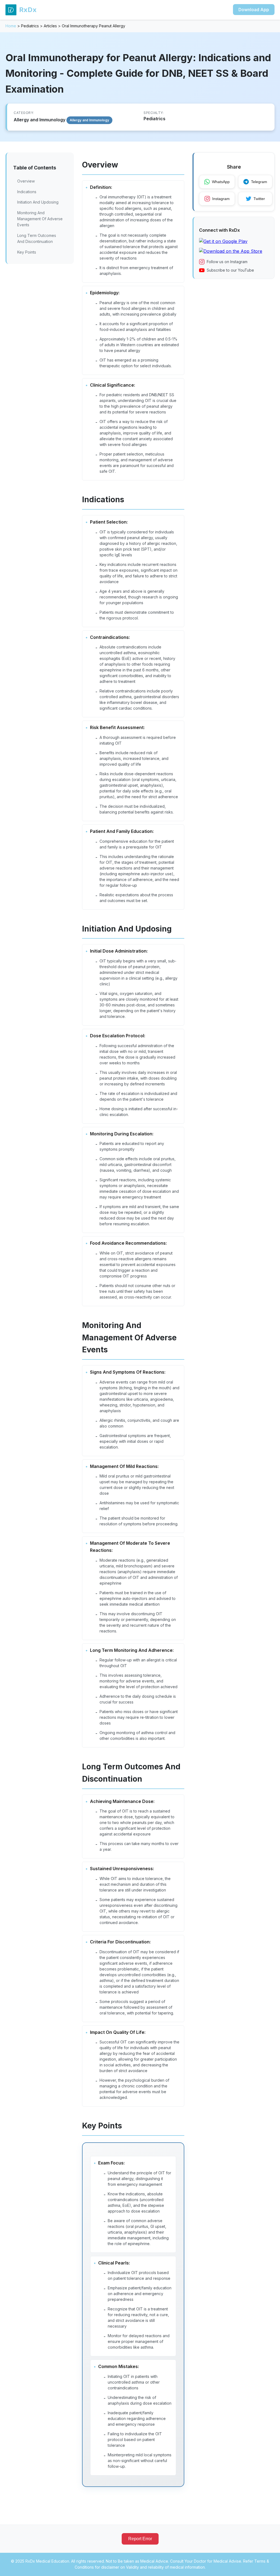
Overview (26, 181)
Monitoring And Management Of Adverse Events (40, 219)
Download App (254, 10)
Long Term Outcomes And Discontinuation (37, 238)
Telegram (259, 182)
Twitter (259, 199)
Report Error (140, 2539)
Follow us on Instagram (227, 262)
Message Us (256, 2565)
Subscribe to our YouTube (230, 270)
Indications (27, 192)
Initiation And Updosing (38, 202)
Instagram (221, 199)
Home (11, 26)
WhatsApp (221, 182)
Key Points (27, 252)
